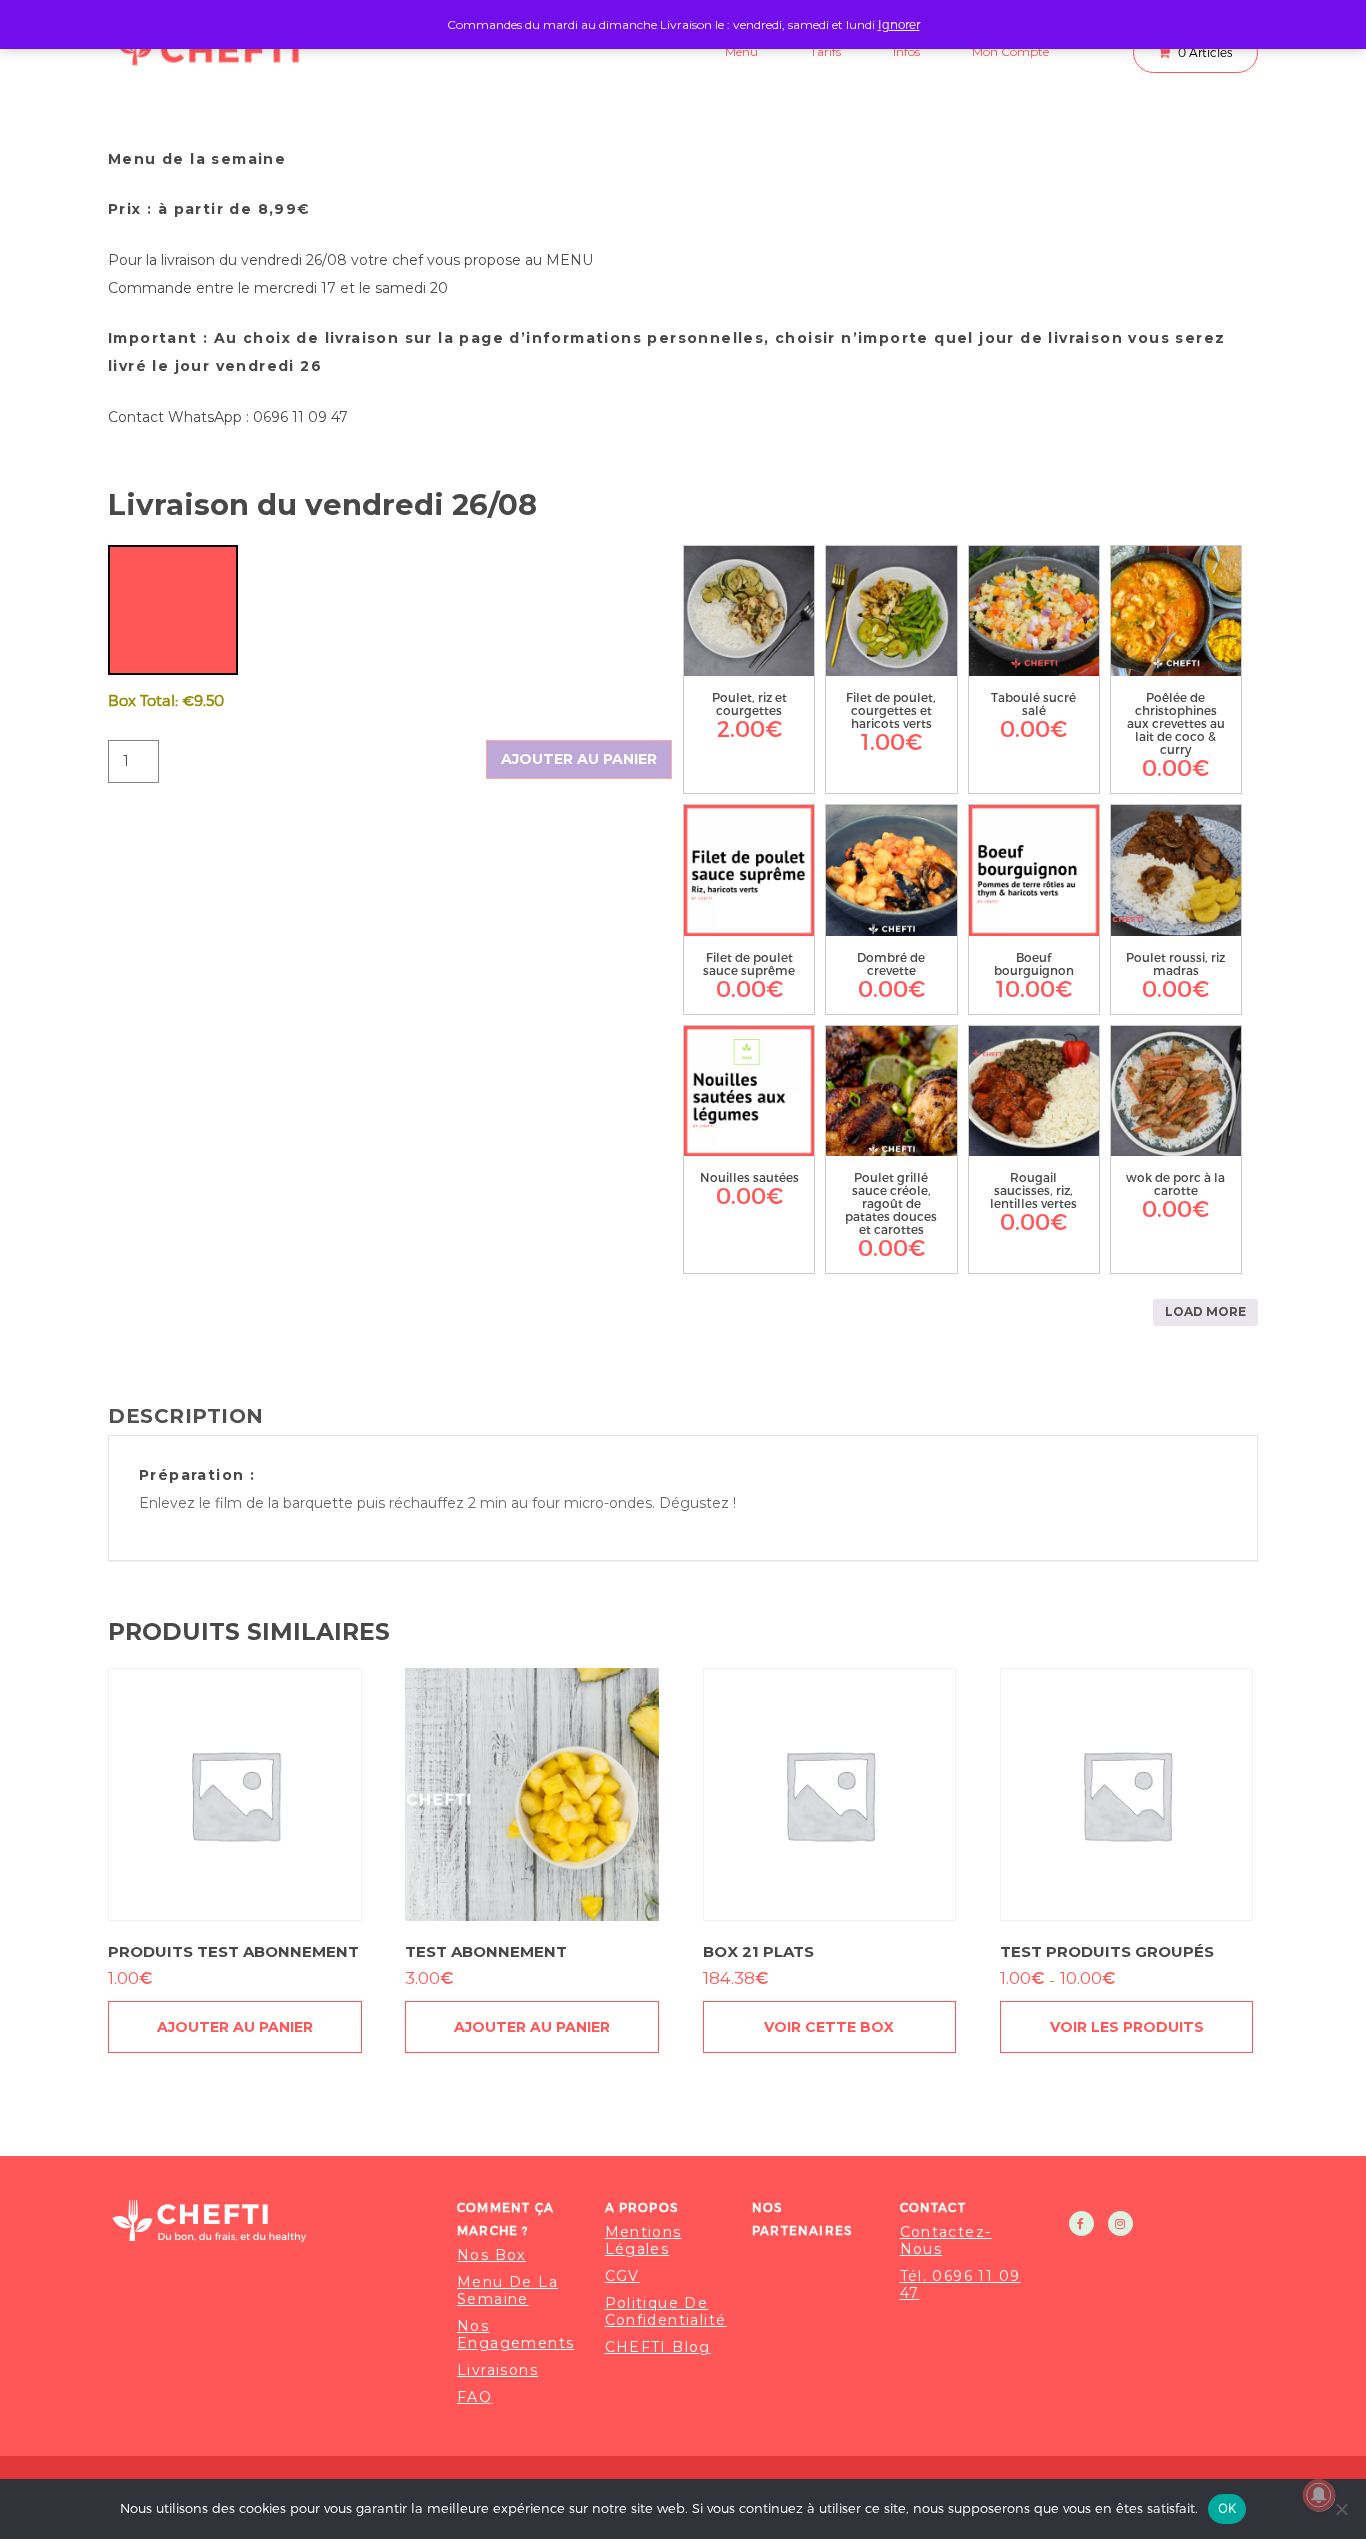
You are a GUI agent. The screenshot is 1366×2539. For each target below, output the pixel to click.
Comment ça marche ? (505, 2218)
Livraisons (497, 2370)
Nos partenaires (802, 2218)
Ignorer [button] (899, 24)
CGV (622, 2276)
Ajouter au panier (579, 759)
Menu (741, 51)
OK (1227, 2508)
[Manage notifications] (1319, 2495)
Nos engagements (515, 2335)
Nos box (491, 2255)
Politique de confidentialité (666, 2312)
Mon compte (1010, 51)
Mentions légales (643, 2241)
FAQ (474, 2397)
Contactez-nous (946, 2241)
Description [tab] (186, 1416)
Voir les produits (1127, 2027)
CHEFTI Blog (658, 2347)
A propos (642, 2207)
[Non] (1341, 2509)
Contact (933, 2207)
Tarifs (825, 51)
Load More (1205, 1311)
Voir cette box (829, 2027)
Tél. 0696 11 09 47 (960, 2285)
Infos (906, 51)
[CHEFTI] (270, 2220)
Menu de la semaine (507, 2291)
